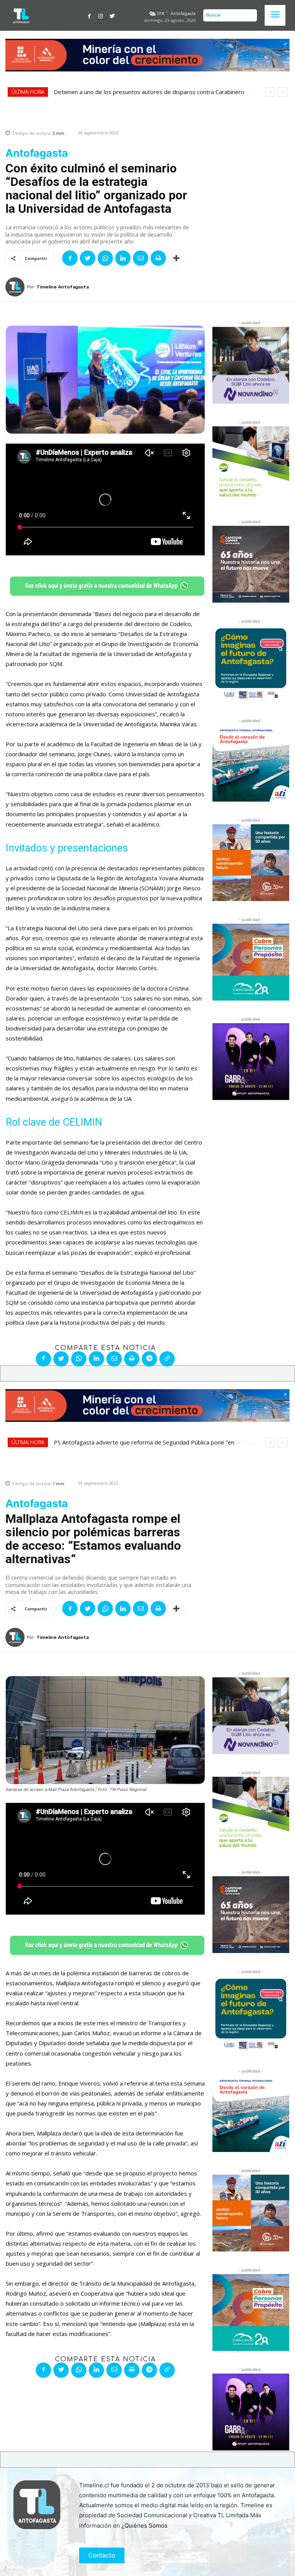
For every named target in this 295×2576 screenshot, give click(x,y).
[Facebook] (89, 15)
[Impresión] (158, 258)
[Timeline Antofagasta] (16, 287)
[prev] (270, 92)
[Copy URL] (167, 1359)
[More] (176, 258)
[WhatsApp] (105, 258)
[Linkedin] (123, 258)
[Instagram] (101, 15)
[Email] (141, 258)
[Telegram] (149, 1359)
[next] (283, 92)
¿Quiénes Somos (144, 2525)
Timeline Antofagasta (63, 287)
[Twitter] (112, 15)
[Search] (249, 15)
